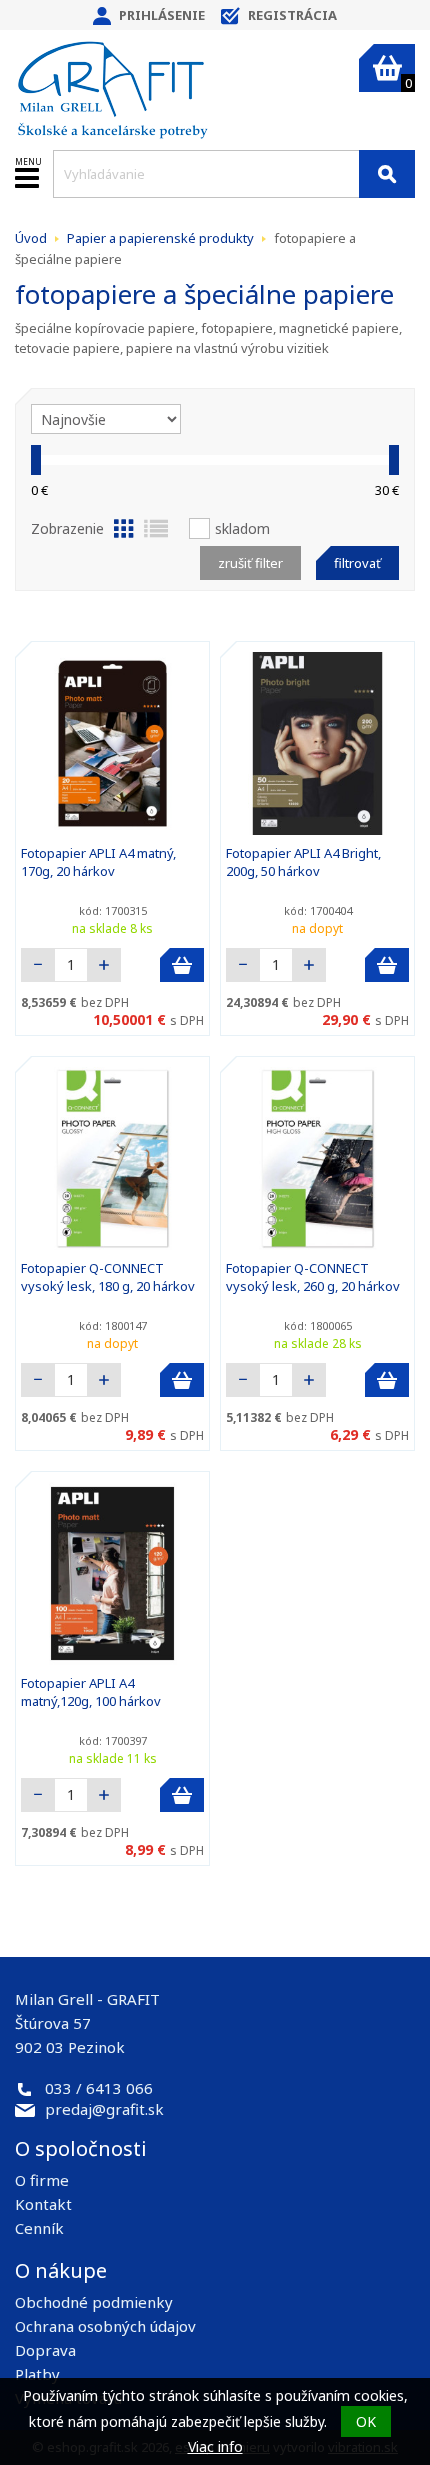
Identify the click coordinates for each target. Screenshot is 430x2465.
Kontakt (43, 2204)
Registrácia (292, 15)
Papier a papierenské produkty (160, 238)
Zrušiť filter (250, 563)
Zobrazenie (67, 528)
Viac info (215, 2446)
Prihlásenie (162, 15)
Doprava (45, 2350)
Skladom (242, 528)
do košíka (182, 965)
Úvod (31, 238)
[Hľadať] (387, 174)
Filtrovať (357, 563)
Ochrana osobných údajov (105, 2326)
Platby (37, 2374)
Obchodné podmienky (94, 2302)
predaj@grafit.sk (104, 2109)
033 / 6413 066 (99, 2088)
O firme (42, 2180)
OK (366, 2421)
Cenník (39, 2228)
